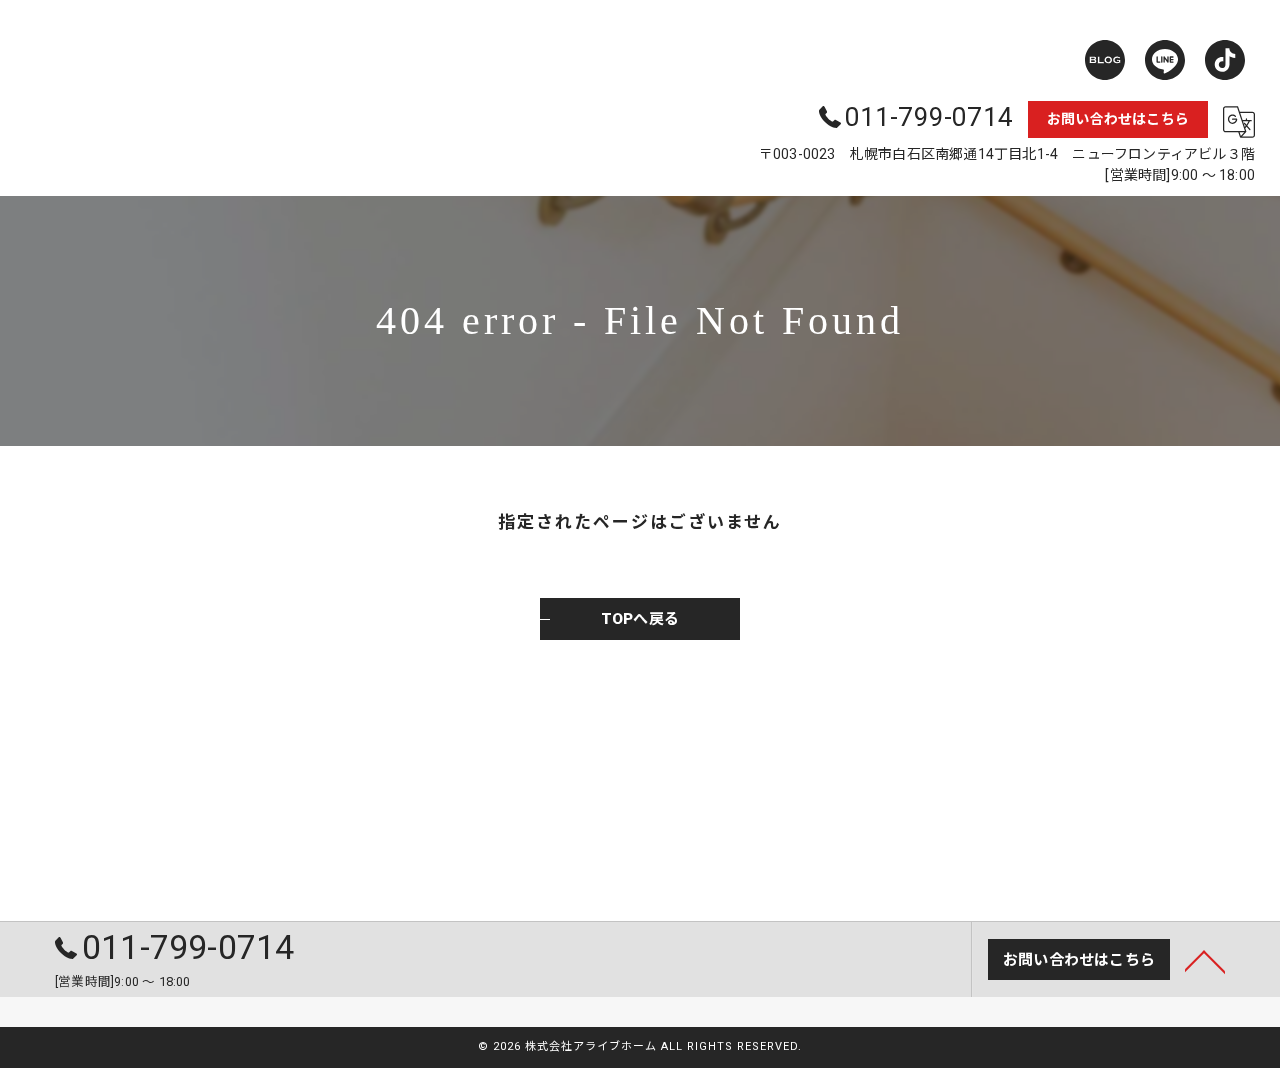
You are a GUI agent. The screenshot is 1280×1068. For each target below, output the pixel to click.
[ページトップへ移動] (1205, 960)
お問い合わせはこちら (1118, 119)
